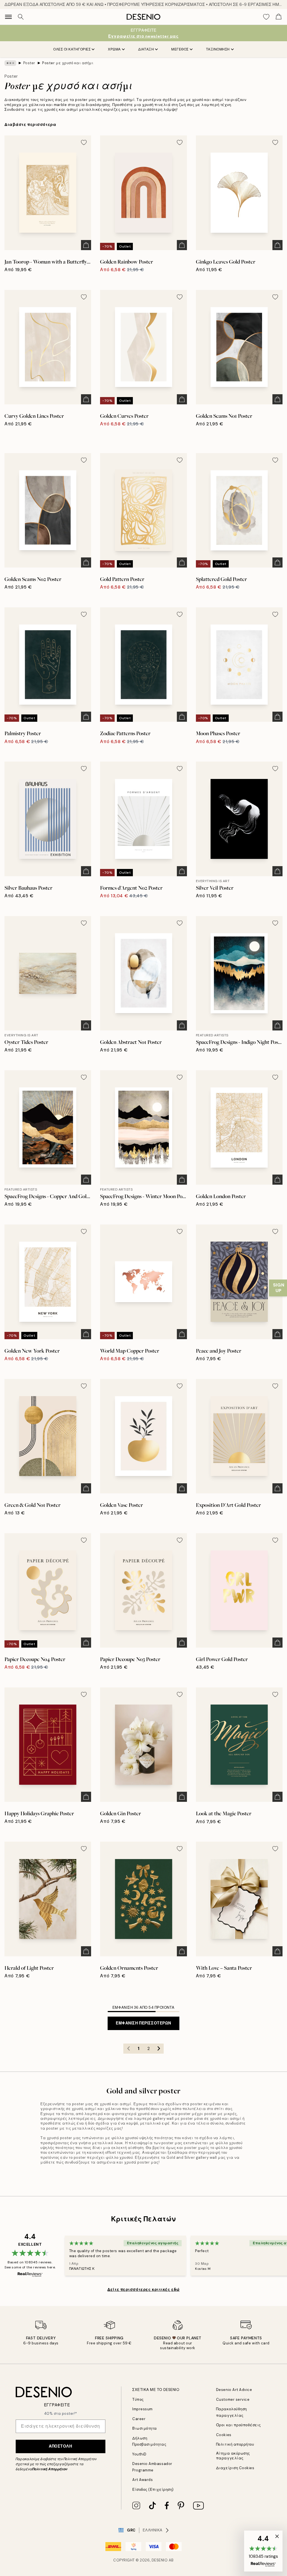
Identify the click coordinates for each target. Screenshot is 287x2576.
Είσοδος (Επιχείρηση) (153, 2489)
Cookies (224, 2435)
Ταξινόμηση (218, 49)
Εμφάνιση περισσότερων (143, 2023)
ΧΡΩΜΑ (114, 49)
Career (139, 2419)
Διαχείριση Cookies (235, 2468)
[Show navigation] (8, 17)
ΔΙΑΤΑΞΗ (146, 49)
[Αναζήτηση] (21, 17)
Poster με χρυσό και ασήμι (68, 63)
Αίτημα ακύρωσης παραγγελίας (233, 2456)
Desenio (160, 2560)
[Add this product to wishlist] (84, 142)
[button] (263, 2551)
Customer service (233, 2399)
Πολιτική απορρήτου (235, 2444)
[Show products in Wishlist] (266, 17)
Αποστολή (60, 2446)
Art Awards (143, 2480)
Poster (29, 63)
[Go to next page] (159, 2049)
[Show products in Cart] (279, 17)
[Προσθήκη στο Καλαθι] (86, 245)
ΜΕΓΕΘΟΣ (180, 49)
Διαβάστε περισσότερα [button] (30, 124)
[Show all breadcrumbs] (10, 63)
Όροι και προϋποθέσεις (239, 2425)
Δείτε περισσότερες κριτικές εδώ (143, 2289)
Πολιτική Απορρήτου (50, 2469)
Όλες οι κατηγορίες (72, 49)
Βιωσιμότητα (145, 2428)
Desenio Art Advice (234, 2390)
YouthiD (139, 2454)
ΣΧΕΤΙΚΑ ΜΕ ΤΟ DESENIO (156, 2390)
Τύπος (138, 2399)
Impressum (143, 2409)
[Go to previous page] (128, 2049)
